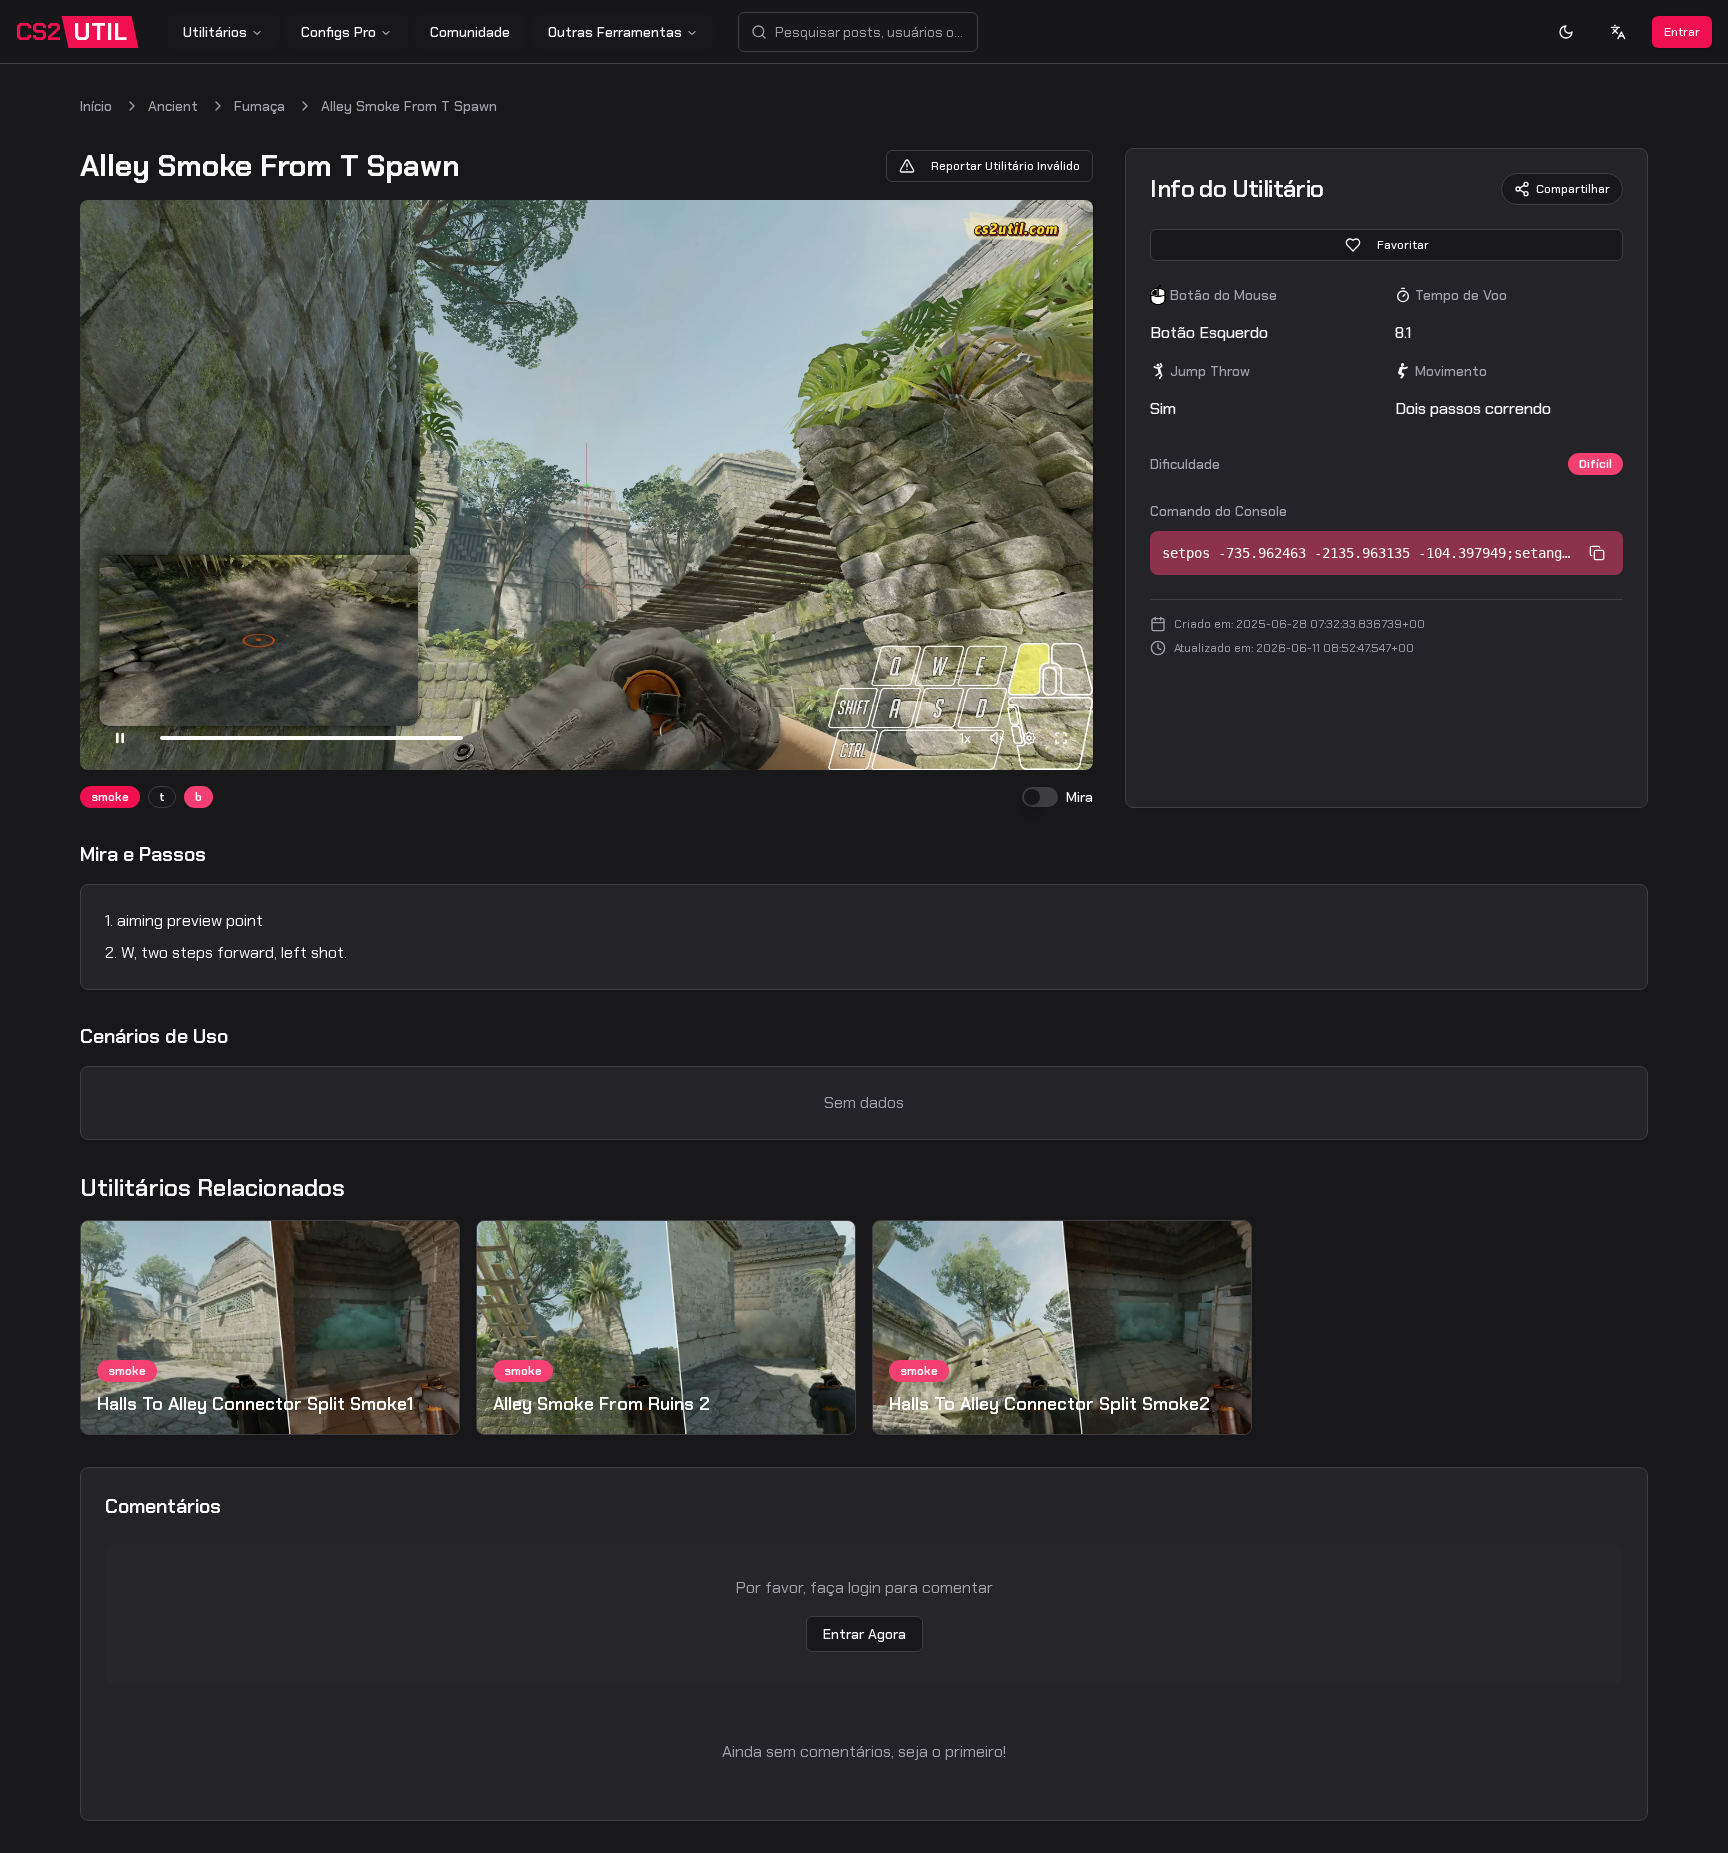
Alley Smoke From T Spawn (409, 106)
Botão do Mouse (1223, 295)
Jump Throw (1210, 371)
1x (965, 738)
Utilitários (215, 32)
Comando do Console (1218, 511)
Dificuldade (1185, 464)
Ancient (173, 106)
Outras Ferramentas (615, 32)
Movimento (1451, 371)
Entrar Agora (864, 1634)
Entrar (1682, 32)
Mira (1079, 797)
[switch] (1040, 797)
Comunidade (470, 32)
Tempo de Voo (1461, 295)
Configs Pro (338, 32)
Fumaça (259, 106)
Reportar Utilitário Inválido (1005, 166)
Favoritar (1403, 245)
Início (96, 106)
